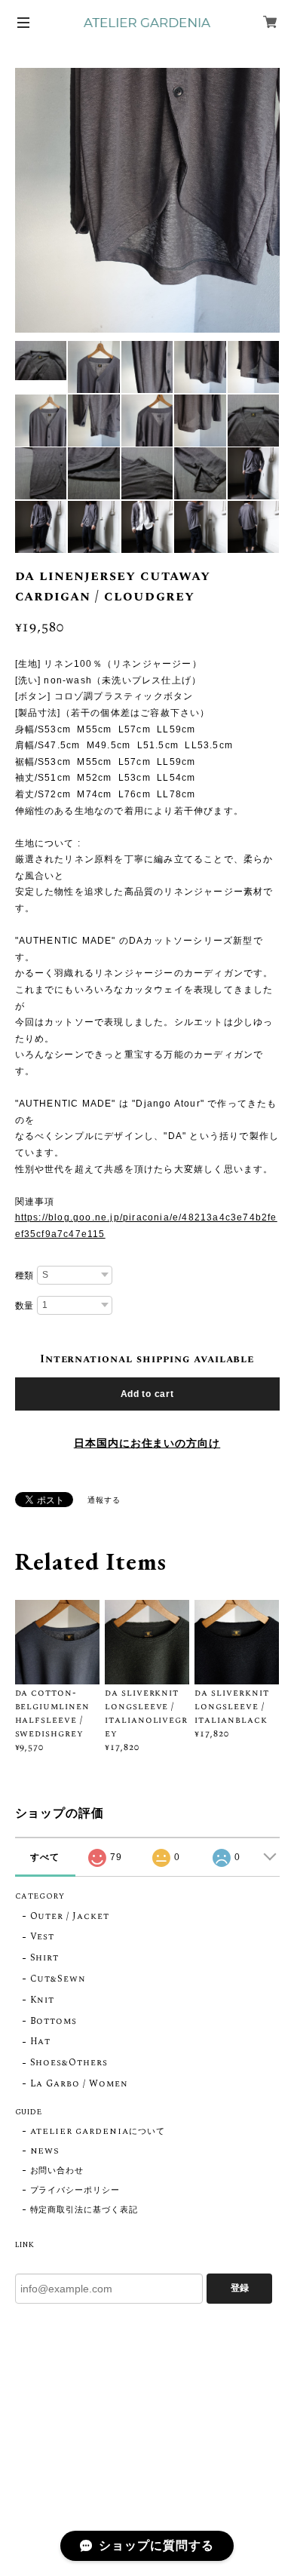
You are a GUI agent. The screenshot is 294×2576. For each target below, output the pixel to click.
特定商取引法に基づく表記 (84, 2210)
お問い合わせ (57, 2171)
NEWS (45, 2151)
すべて (45, 1857)
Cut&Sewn (58, 1980)
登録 (240, 2288)
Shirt (45, 1959)
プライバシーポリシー (75, 2191)
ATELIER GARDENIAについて (98, 2132)
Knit (43, 2001)
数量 (25, 1306)
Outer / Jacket (70, 1917)
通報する (104, 1500)
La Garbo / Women (79, 2085)
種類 (25, 1276)
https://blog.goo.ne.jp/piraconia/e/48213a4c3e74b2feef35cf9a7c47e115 (146, 1226)
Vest (43, 1937)
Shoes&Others (69, 2063)
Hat (41, 2042)
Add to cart (147, 1394)
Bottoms (54, 2022)
